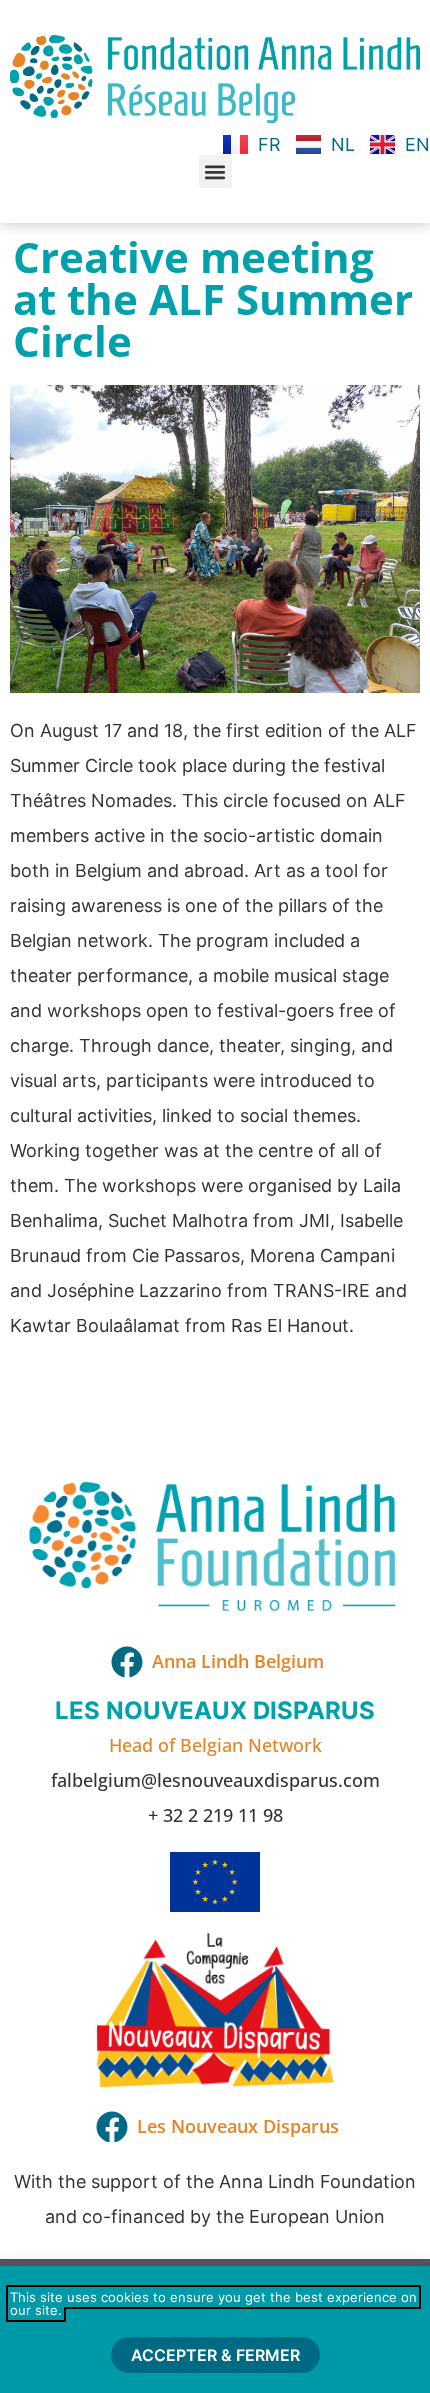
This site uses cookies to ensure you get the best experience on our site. (213, 2303)
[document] (215, 1196)
